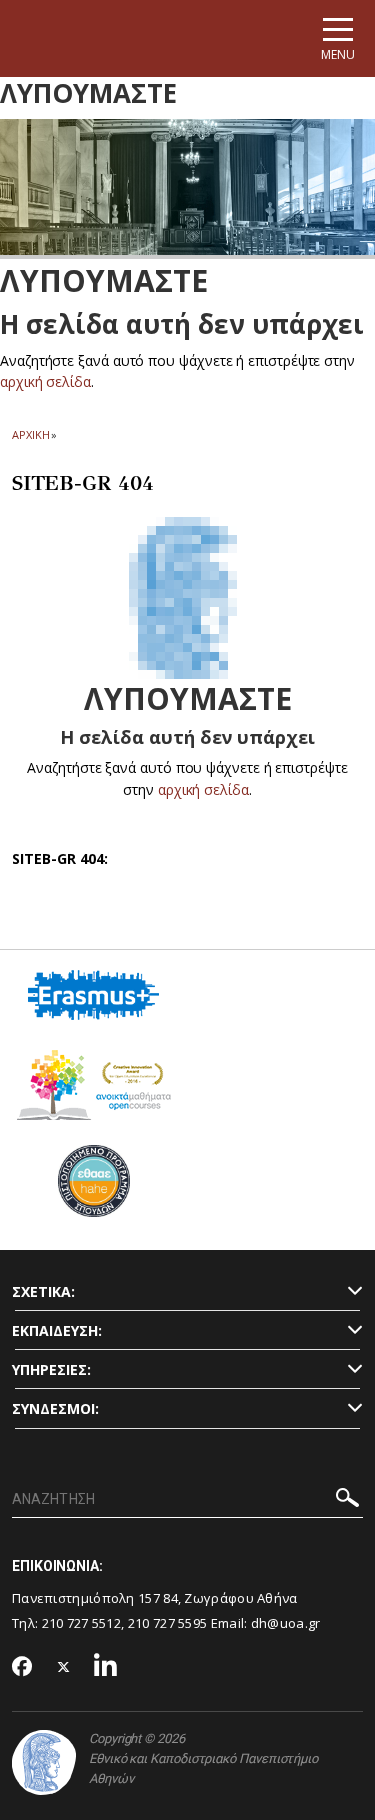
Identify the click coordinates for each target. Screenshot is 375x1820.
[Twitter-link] (64, 1667)
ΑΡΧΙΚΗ (30, 434)
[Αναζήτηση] (347, 1500)
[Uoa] (44, 1762)
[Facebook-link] (22, 1668)
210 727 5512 (82, 1623)
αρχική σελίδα (45, 381)
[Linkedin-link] (106, 1667)
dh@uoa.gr (286, 1623)
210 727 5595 (168, 1623)
